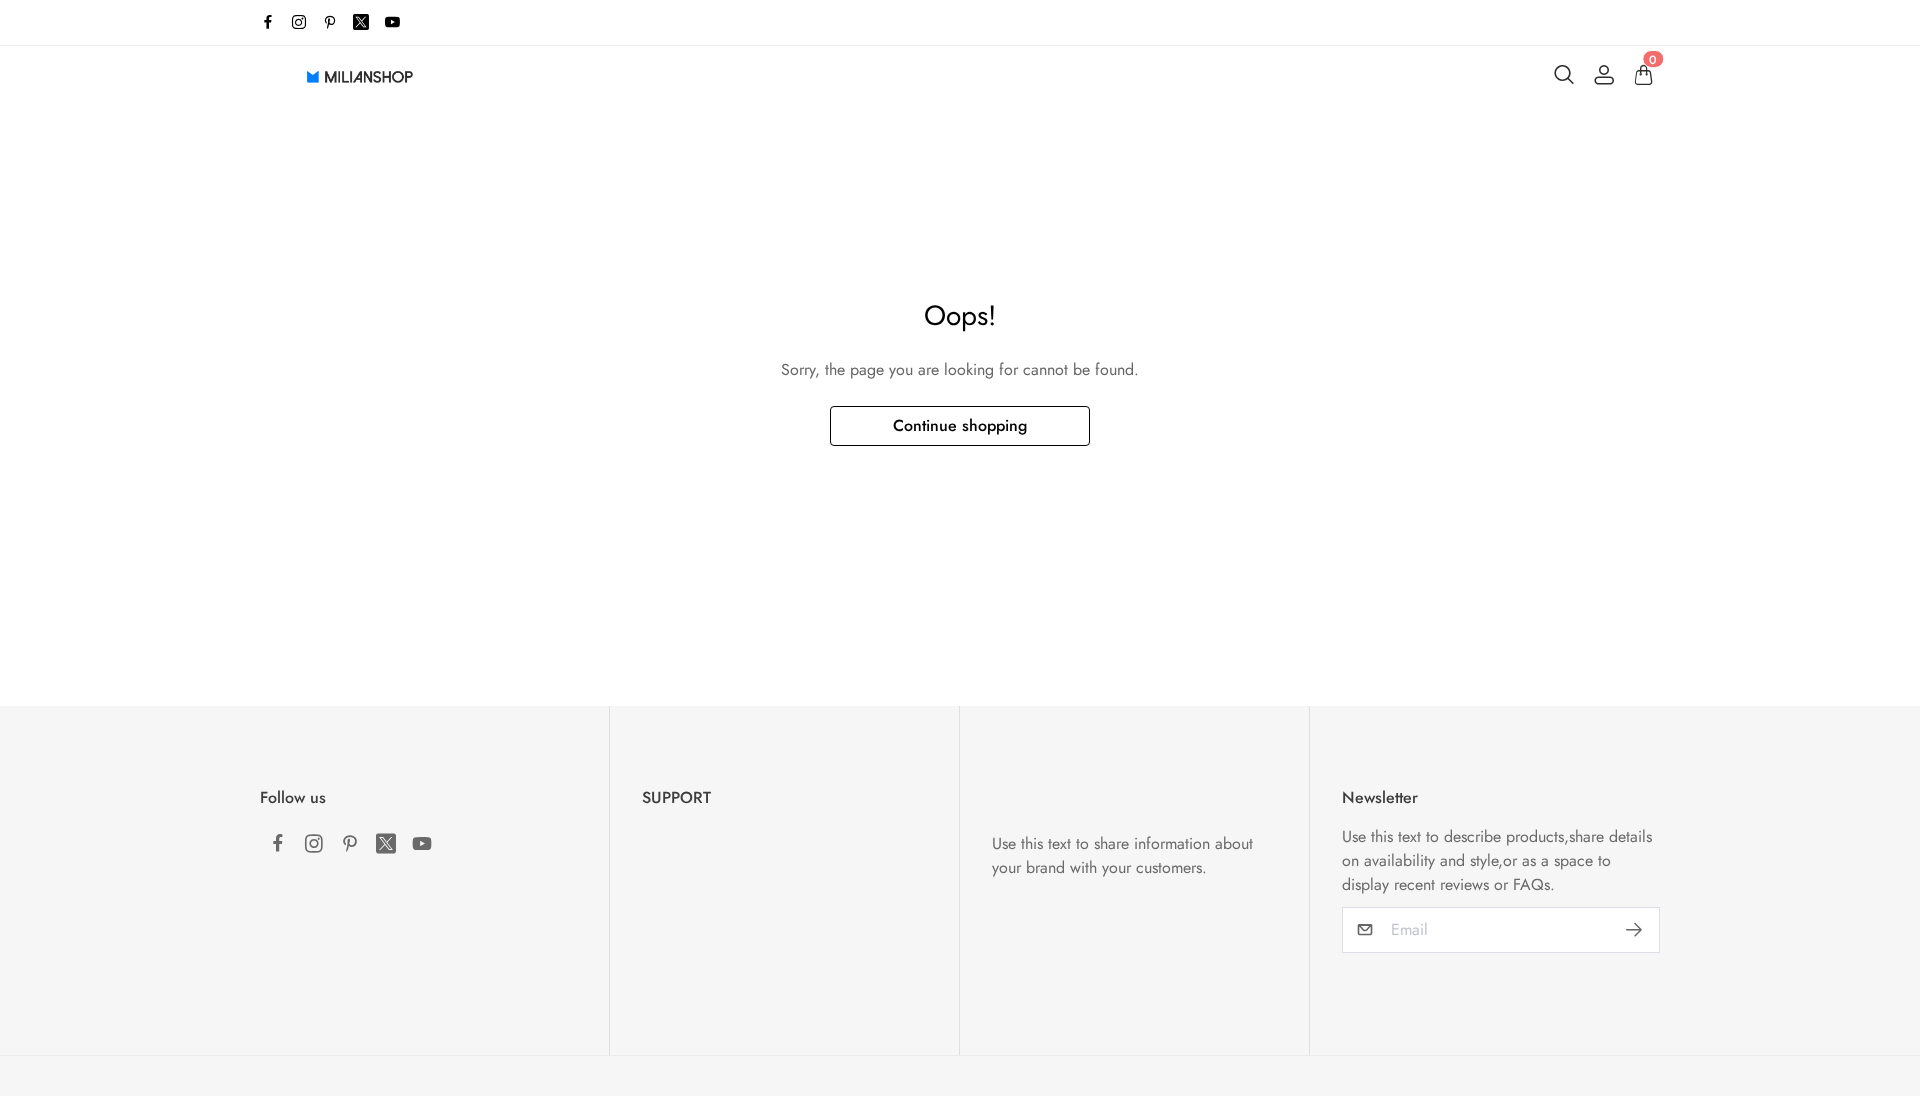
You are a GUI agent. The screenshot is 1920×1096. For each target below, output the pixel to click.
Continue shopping (960, 425)
